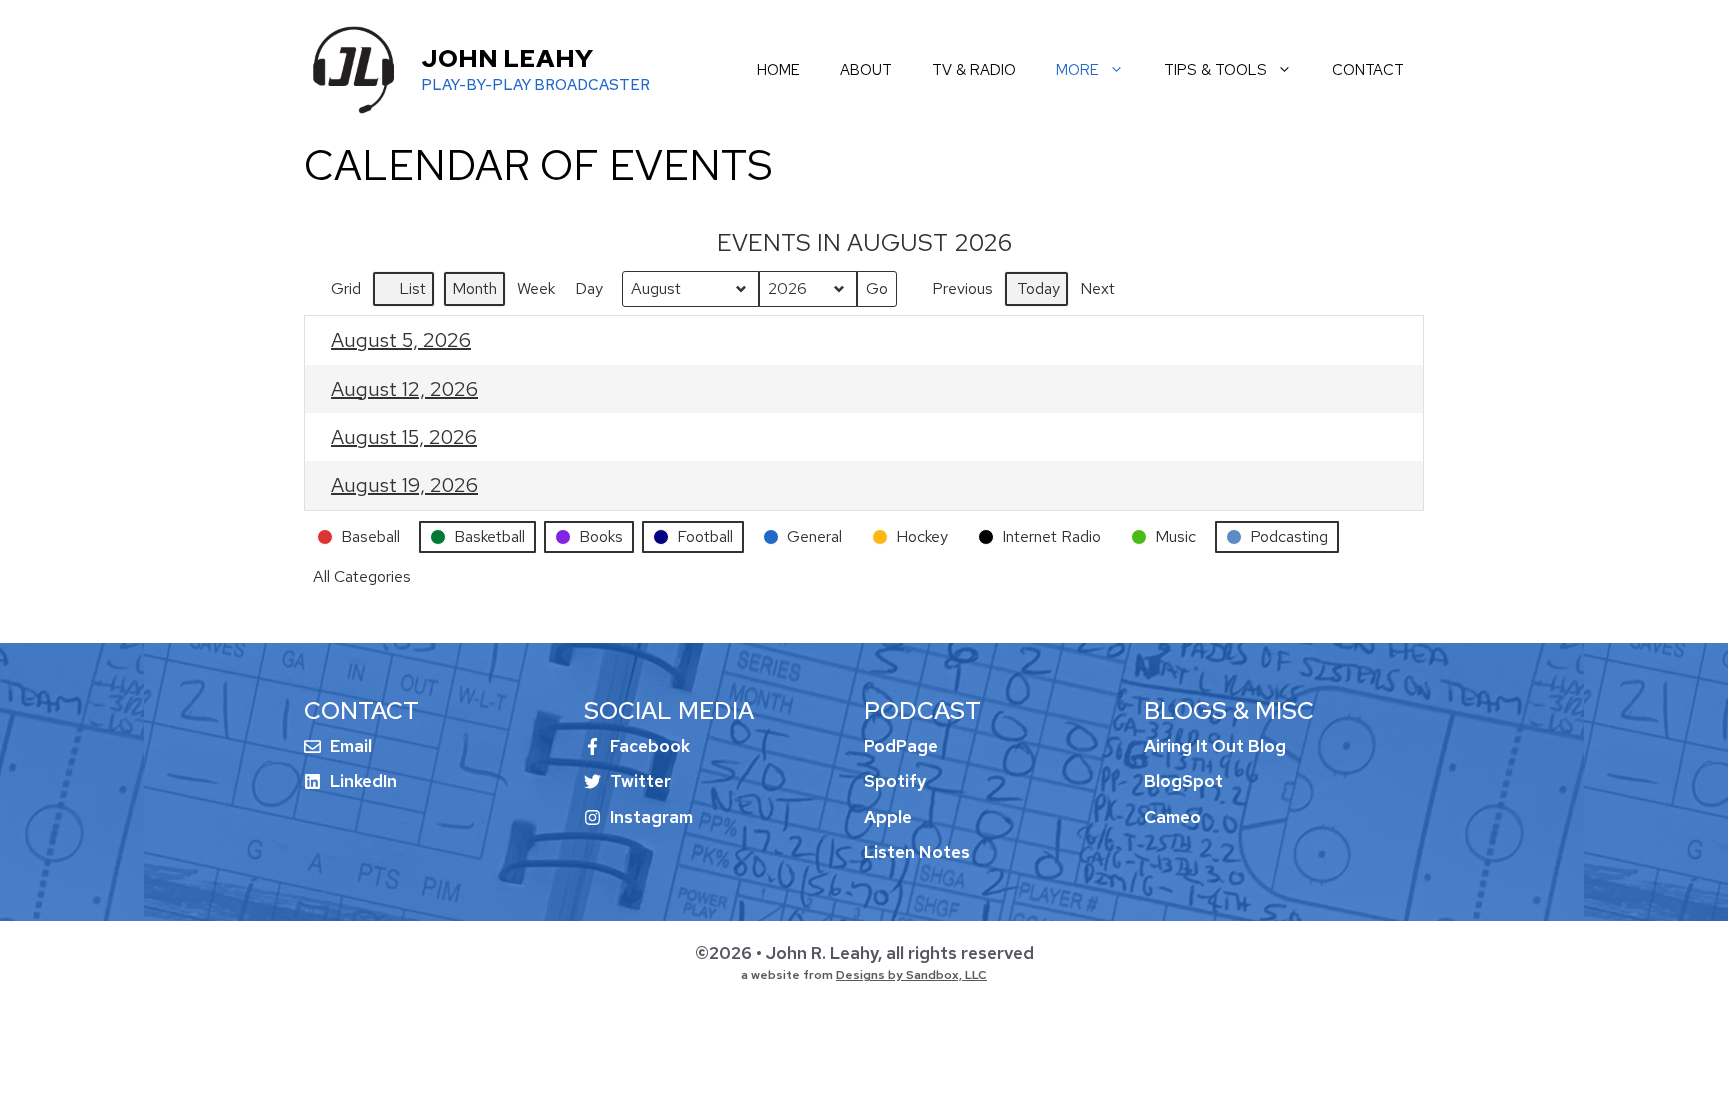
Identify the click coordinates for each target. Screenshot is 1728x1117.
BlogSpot (1183, 781)
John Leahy (507, 58)
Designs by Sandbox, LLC (911, 975)
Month (474, 288)
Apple (888, 817)
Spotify (895, 781)
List (403, 292)
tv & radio (974, 70)
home (778, 70)
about (866, 70)
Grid (336, 292)
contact (1368, 70)
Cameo (1172, 817)
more (1077, 70)
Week (536, 288)
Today (1038, 288)
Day (589, 288)
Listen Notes (917, 852)
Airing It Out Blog (1215, 746)
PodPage (901, 746)
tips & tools (1215, 70)
